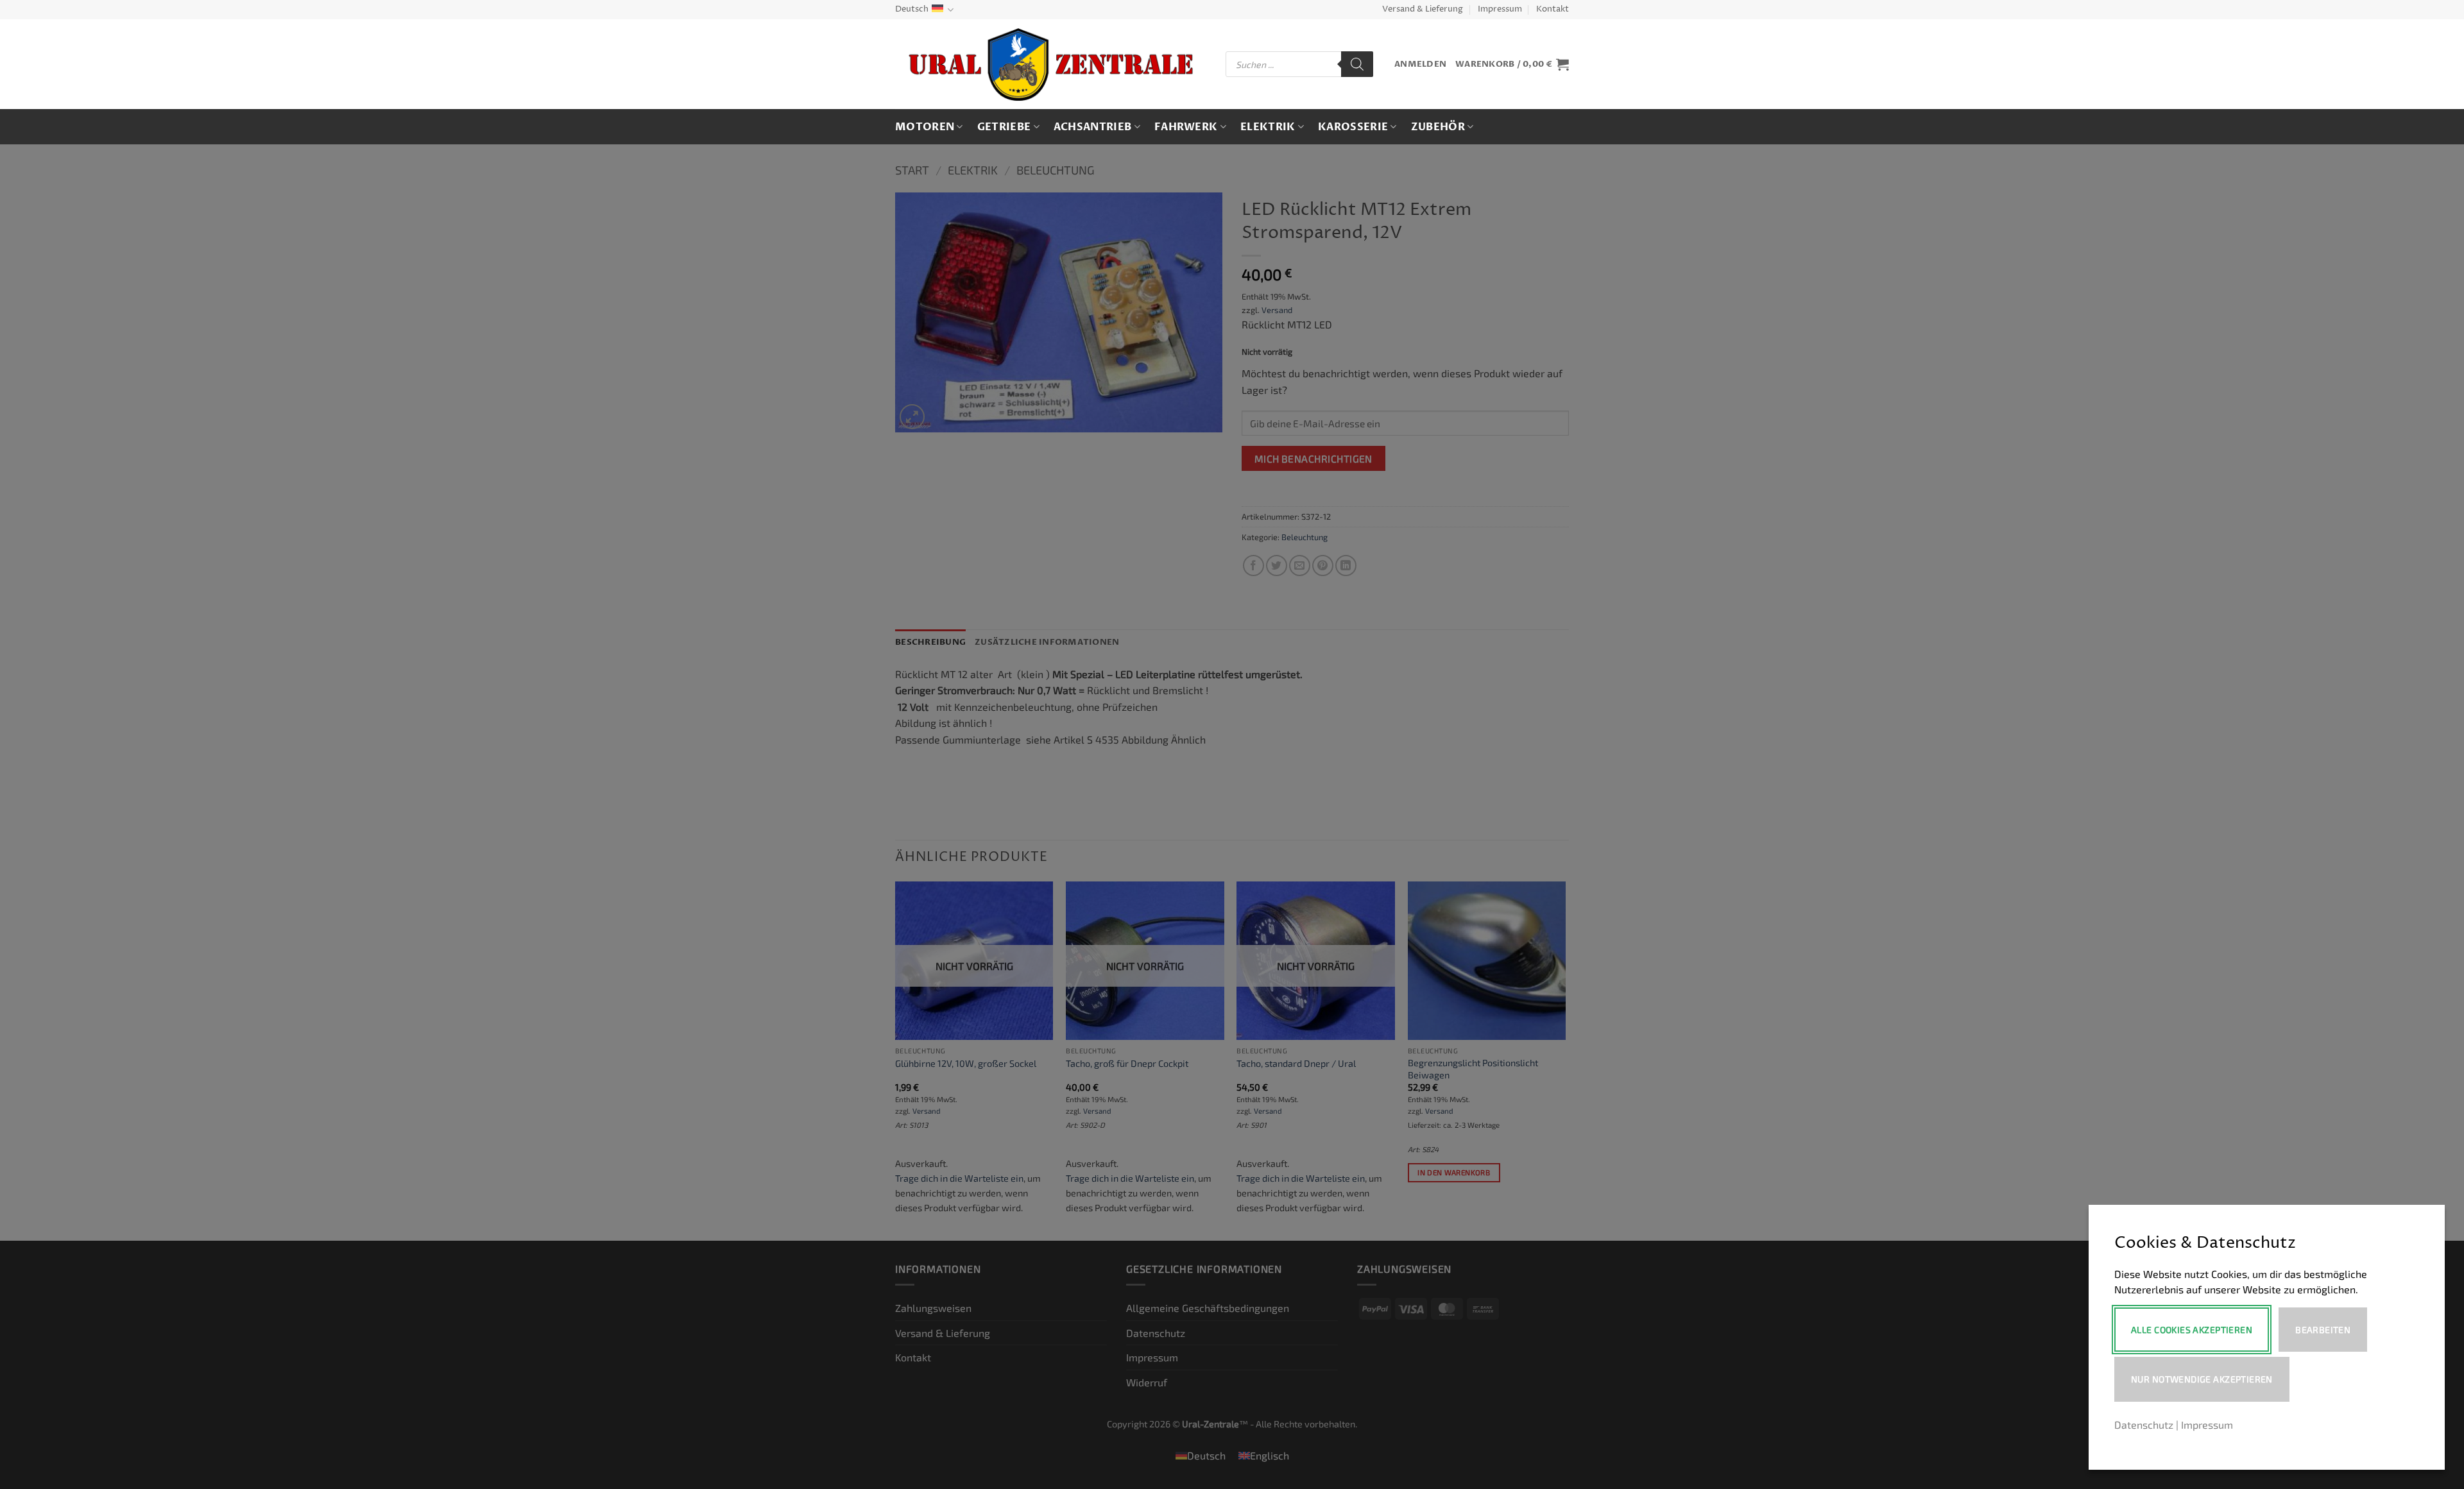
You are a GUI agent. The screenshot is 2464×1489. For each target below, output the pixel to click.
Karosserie (1353, 127)
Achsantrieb (1093, 127)
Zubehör (1438, 127)
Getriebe (1004, 127)
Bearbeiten (2323, 1330)
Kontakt (1553, 9)
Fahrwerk (1186, 127)
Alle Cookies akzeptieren (2192, 1330)
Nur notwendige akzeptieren (2202, 1379)
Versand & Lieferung (1423, 9)
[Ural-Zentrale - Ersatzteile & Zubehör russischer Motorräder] (1051, 64)
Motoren (925, 127)
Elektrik (1268, 127)
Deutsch (912, 9)
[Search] (1357, 64)
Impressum (1500, 9)
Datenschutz (2144, 1425)
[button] (1420, 64)
